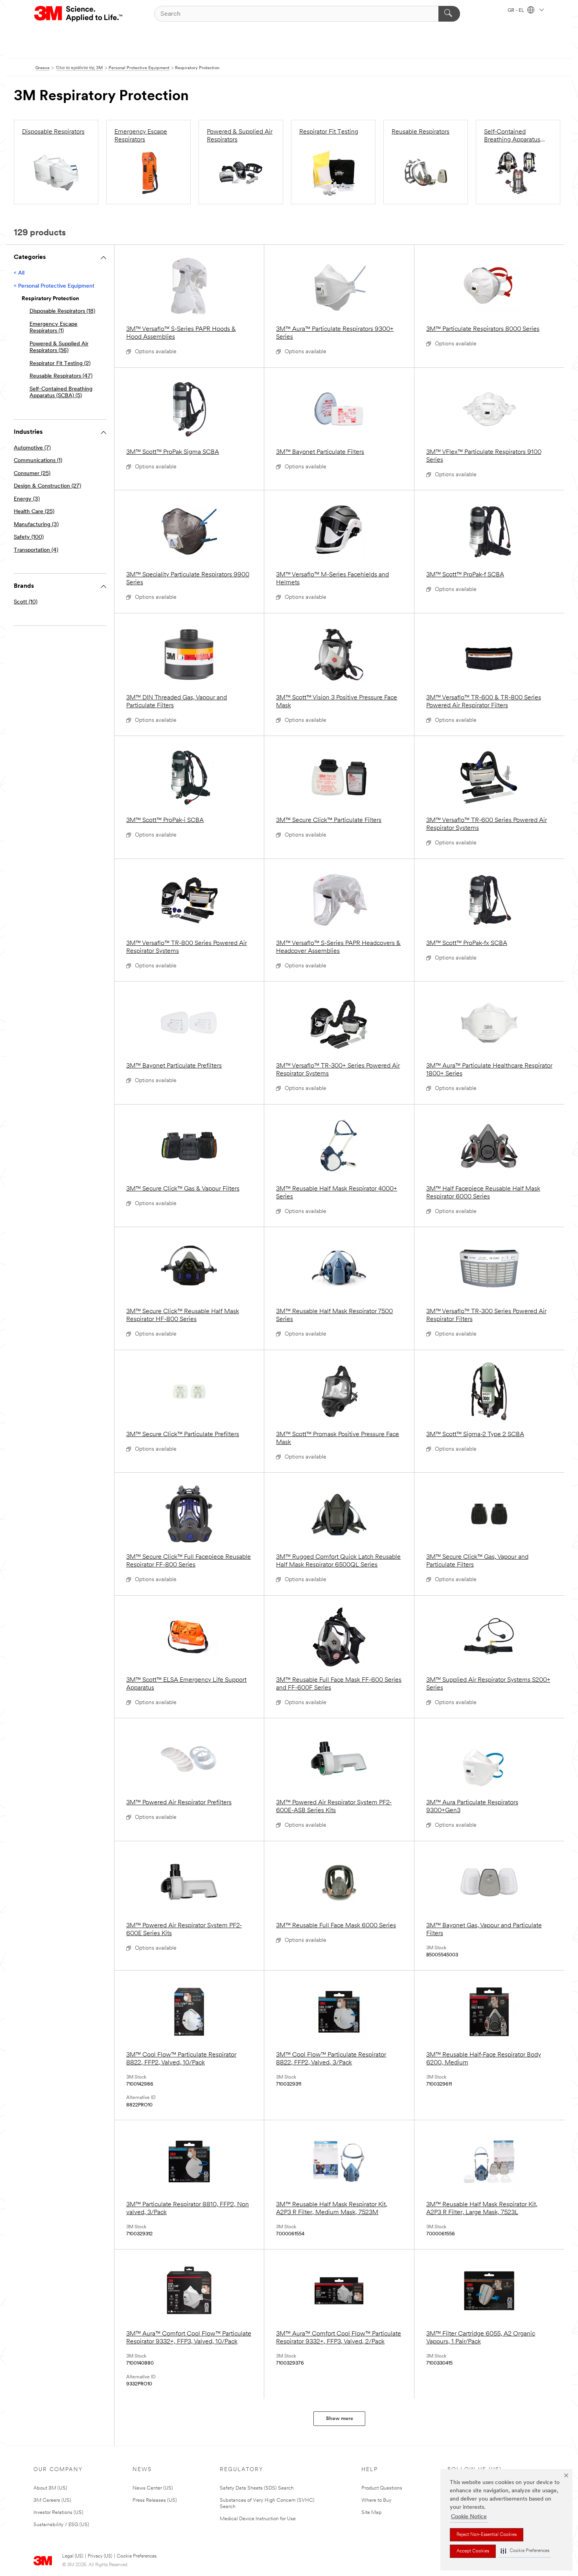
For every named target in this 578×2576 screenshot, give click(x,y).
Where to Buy (376, 2500)
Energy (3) (27, 499)
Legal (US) (73, 2556)
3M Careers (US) (52, 2500)
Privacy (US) (100, 2556)
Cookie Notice (469, 2517)
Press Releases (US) (155, 2500)
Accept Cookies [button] (473, 2551)
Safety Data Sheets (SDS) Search (257, 2488)
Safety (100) (29, 537)
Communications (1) (38, 461)
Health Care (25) (34, 512)
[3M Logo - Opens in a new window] (79, 14)
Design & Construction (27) (47, 486)
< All (19, 273)
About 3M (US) (50, 2488)
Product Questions (382, 2488)
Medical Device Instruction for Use (258, 2519)
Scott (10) (26, 602)
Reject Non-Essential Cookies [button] (487, 2535)
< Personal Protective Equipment (54, 286)
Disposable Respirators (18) (62, 311)
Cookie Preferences (137, 2556)
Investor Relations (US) (58, 2513)
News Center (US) (153, 2488)
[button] (525, 2551)
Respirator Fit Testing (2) (60, 364)
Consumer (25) (32, 474)
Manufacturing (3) (36, 525)
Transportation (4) (36, 550)
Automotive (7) (32, 448)
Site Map (372, 2513)
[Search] (449, 14)
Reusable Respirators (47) (61, 376)
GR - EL (516, 11)
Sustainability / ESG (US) (61, 2525)
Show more (340, 2419)
